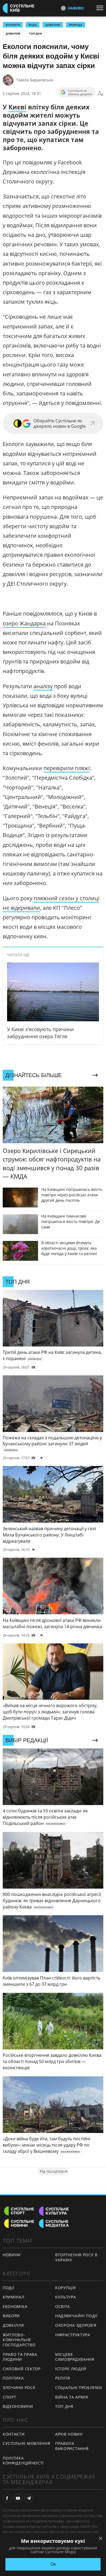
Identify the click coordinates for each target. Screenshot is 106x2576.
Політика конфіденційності (23, 2461)
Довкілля (13, 33)
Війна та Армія (72, 2397)
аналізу (43, 686)
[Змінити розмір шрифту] (101, 94)
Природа (76, 25)
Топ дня (35, 33)
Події (9, 2288)
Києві (17, 107)
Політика (13, 2378)
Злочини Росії (19, 2388)
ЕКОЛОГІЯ (13, 25)
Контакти (14, 2434)
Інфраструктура (73, 2335)
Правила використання (72, 2446)
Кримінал (14, 2297)
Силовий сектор (22, 2369)
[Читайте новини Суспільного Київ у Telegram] (29, 2498)
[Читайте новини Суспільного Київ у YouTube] (18, 2498)
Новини (12, 2255)
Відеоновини (18, 2406)
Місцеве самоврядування (75, 2357)
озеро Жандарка (24, 623)
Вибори (11, 2316)
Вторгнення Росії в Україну (76, 2257)
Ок (53, 2564)
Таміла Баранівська (35, 80)
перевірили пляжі (67, 768)
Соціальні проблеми (79, 2388)
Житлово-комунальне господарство (19, 2340)
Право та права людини (20, 2357)
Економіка (15, 2306)
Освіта (63, 2306)
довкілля (53, 25)
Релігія (63, 2378)
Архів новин (69, 2434)
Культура (66, 2297)
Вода (33, 25)
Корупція (66, 2288)
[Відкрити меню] (101, 8)
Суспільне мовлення (26, 2443)
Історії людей (71, 2369)
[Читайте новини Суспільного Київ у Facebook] (7, 2498)
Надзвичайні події (76, 2316)
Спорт (10, 2397)
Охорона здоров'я (76, 2325)
